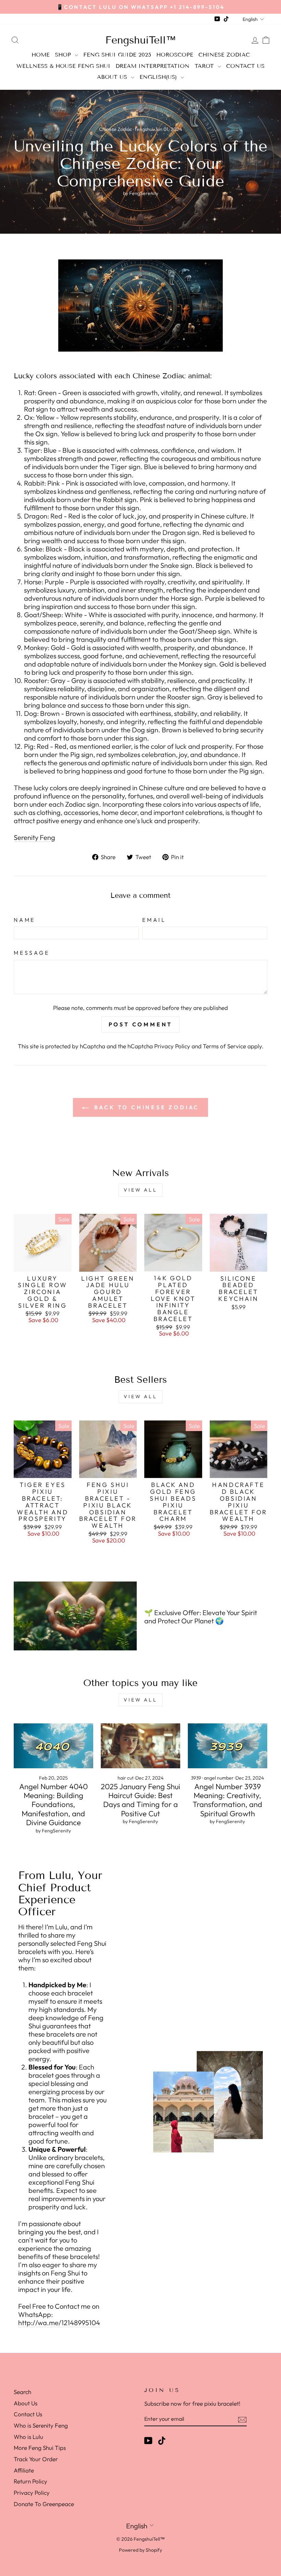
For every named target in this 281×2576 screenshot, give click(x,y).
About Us (113, 77)
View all (140, 1190)
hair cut (126, 1778)
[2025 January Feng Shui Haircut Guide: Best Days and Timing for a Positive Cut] (140, 1746)
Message (32, 953)
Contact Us (245, 66)
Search (22, 2392)
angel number (219, 1778)
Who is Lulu (28, 2437)
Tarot (205, 66)
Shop (64, 55)
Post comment (141, 1024)
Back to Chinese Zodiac (145, 1107)
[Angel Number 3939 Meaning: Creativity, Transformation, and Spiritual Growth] (228, 1746)
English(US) (159, 77)
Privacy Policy (172, 1046)
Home (41, 55)
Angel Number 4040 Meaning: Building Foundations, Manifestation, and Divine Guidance (53, 1805)
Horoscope (175, 55)
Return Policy (30, 2481)
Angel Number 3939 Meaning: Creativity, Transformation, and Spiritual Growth (227, 1800)
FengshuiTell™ (141, 40)
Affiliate (24, 2470)
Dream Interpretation (152, 66)
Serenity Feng (34, 838)
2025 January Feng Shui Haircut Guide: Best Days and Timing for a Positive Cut (140, 1800)
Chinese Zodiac (224, 55)
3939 (196, 1778)
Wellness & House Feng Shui (63, 66)
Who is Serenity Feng (41, 2425)
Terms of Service (224, 1046)
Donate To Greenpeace (44, 2504)
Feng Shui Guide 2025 (117, 55)
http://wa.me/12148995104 (59, 2323)
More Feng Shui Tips (40, 2448)
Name (25, 920)
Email (154, 920)
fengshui (144, 129)
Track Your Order (36, 2459)
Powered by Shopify (140, 2550)
